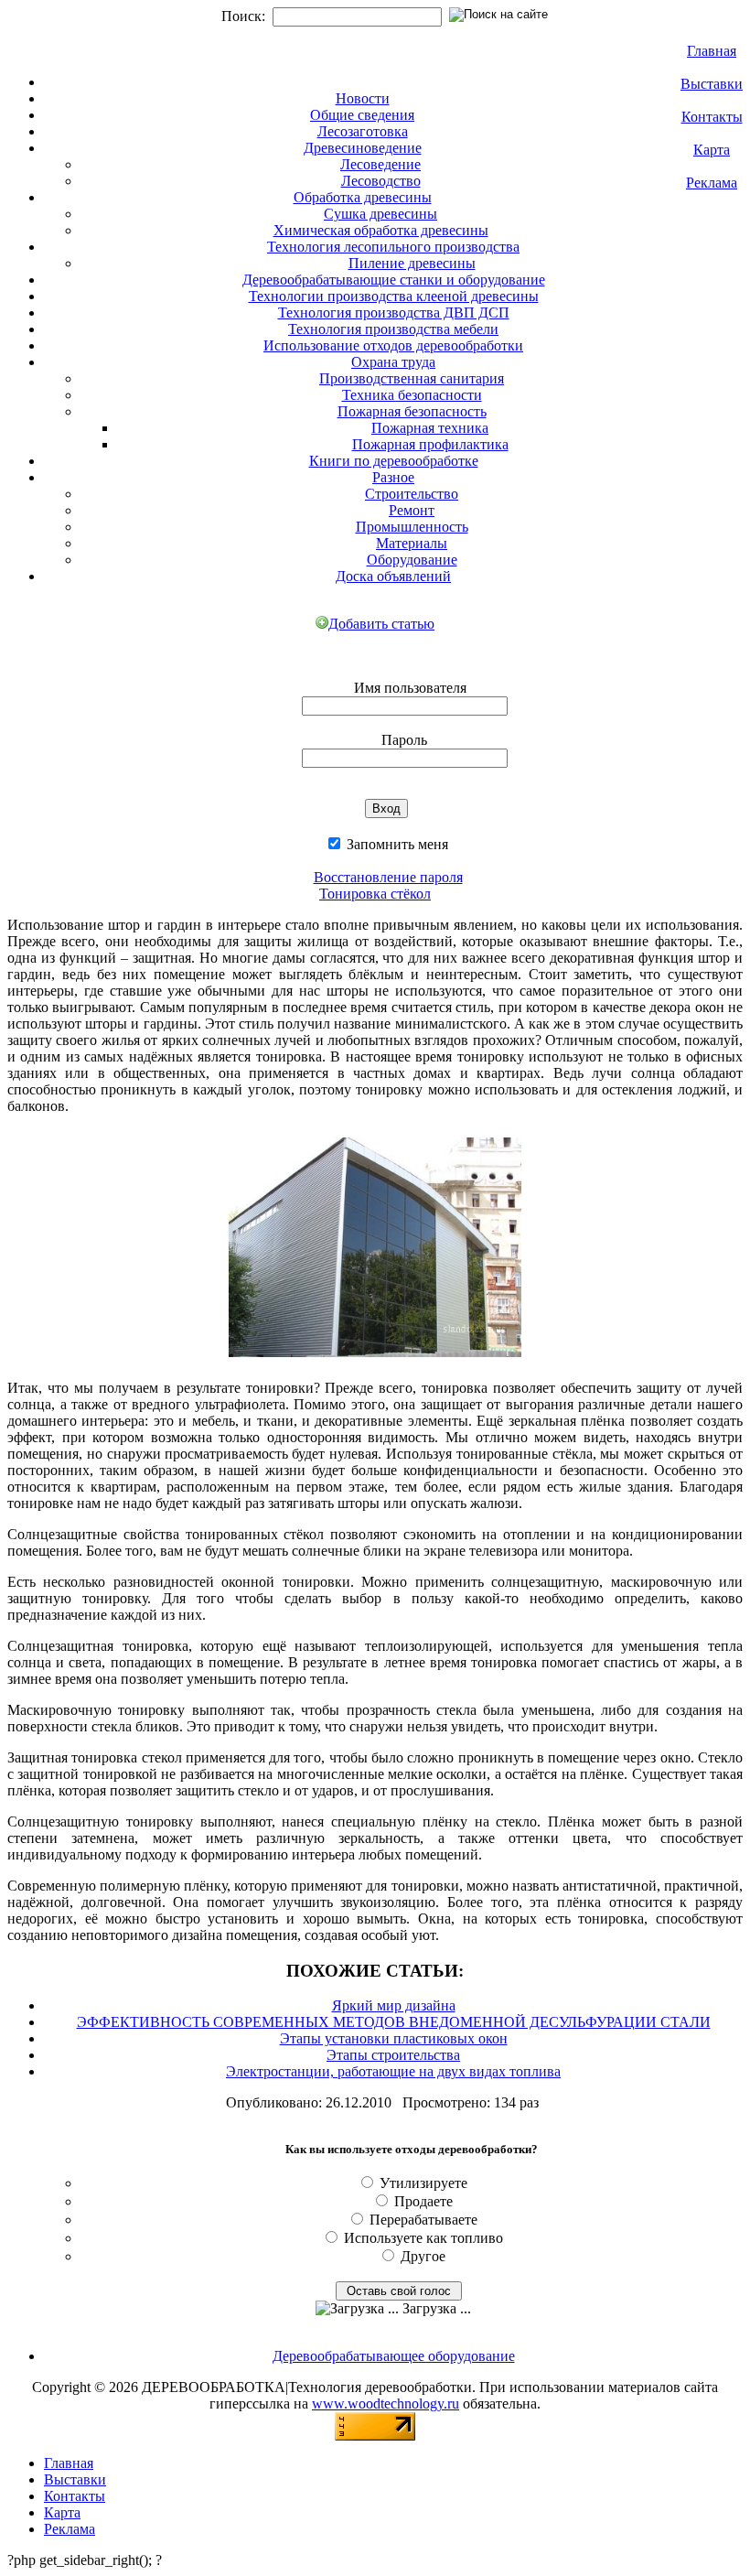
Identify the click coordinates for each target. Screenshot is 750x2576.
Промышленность (412, 527)
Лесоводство (381, 181)
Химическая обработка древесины (381, 230)
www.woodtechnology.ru (386, 2404)
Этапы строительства (393, 2055)
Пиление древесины (412, 263)
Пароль (404, 740)
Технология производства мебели (393, 329)
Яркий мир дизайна (394, 2005)
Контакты (712, 117)
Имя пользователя (410, 688)
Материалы (412, 543)
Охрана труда (393, 362)
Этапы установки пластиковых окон (394, 2038)
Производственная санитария (412, 378)
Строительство (412, 494)
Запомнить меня (396, 844)
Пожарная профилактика (430, 444)
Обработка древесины (363, 197)
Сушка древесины (380, 214)
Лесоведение (380, 164)
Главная (712, 51)
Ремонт (412, 510)
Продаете (423, 2201)
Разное (393, 477)
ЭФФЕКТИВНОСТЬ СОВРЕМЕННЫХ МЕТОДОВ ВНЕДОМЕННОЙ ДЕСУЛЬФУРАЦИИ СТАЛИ (394, 2022)
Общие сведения (362, 115)
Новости (363, 98)
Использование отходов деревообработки (393, 345)
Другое (423, 2256)
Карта (712, 150)
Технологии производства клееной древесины (394, 296)
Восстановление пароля (388, 877)
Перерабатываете (423, 2220)
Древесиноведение (363, 148)
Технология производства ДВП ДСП (394, 313)
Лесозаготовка (363, 131)
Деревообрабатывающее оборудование (394, 2356)
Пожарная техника (430, 428)
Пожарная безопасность (412, 411)
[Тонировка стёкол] (375, 1360)
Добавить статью (381, 624)
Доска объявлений (393, 576)
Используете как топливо (423, 2238)
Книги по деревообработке (394, 461)
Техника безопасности (412, 395)
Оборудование (412, 560)
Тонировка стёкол (375, 894)
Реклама (712, 183)
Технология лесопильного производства (393, 247)
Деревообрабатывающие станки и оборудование (394, 280)
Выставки (712, 84)
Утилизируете (423, 2183)
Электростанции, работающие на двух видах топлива (393, 2071)
